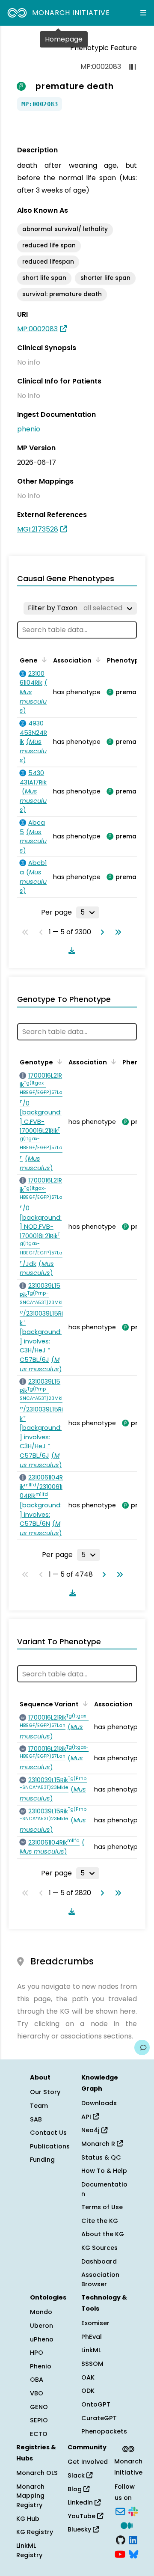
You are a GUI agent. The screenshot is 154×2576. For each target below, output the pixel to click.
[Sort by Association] (97, 660)
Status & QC (101, 2157)
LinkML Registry (29, 2550)
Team (39, 2106)
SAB (36, 2119)
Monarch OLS (37, 2473)
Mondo (41, 2312)
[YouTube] (120, 2554)
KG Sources (99, 2248)
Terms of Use (102, 2207)
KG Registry (35, 2532)
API (87, 2117)
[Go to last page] (116, 932)
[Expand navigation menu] (143, 13)
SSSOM (92, 2364)
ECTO (39, 2434)
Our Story (45, 2092)
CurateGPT (99, 2418)
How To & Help (104, 2171)
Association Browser (100, 2279)
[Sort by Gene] (43, 660)
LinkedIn (81, 2502)
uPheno (42, 2339)
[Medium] (127, 2525)
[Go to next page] (101, 932)
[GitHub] (121, 2539)
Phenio (41, 2366)
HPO (37, 2353)
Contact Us (48, 2133)
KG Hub (28, 2519)
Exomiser (95, 2323)
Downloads (99, 2103)
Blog (76, 2489)
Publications (50, 2146)
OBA (37, 2380)
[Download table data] (70, 951)
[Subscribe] (120, 2511)
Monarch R (99, 2144)
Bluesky (80, 2529)
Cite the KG (100, 2221)
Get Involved (88, 2462)
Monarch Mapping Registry (30, 2496)
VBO (37, 2393)
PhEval (92, 2337)
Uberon (41, 2326)
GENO (39, 2407)
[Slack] (133, 2511)
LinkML (91, 2350)
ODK (88, 2391)
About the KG (103, 2234)
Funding (42, 2160)
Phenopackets (104, 2431)
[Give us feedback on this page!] (142, 2047)
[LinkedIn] (133, 2539)
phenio (29, 429)
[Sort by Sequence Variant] (84, 1703)
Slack (77, 2475)
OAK (88, 2377)
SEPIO (39, 2420)
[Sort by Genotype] (58, 1061)
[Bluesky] (133, 2554)
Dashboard (99, 2261)
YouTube (82, 2516)
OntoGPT (96, 2404)
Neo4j (91, 2130)
